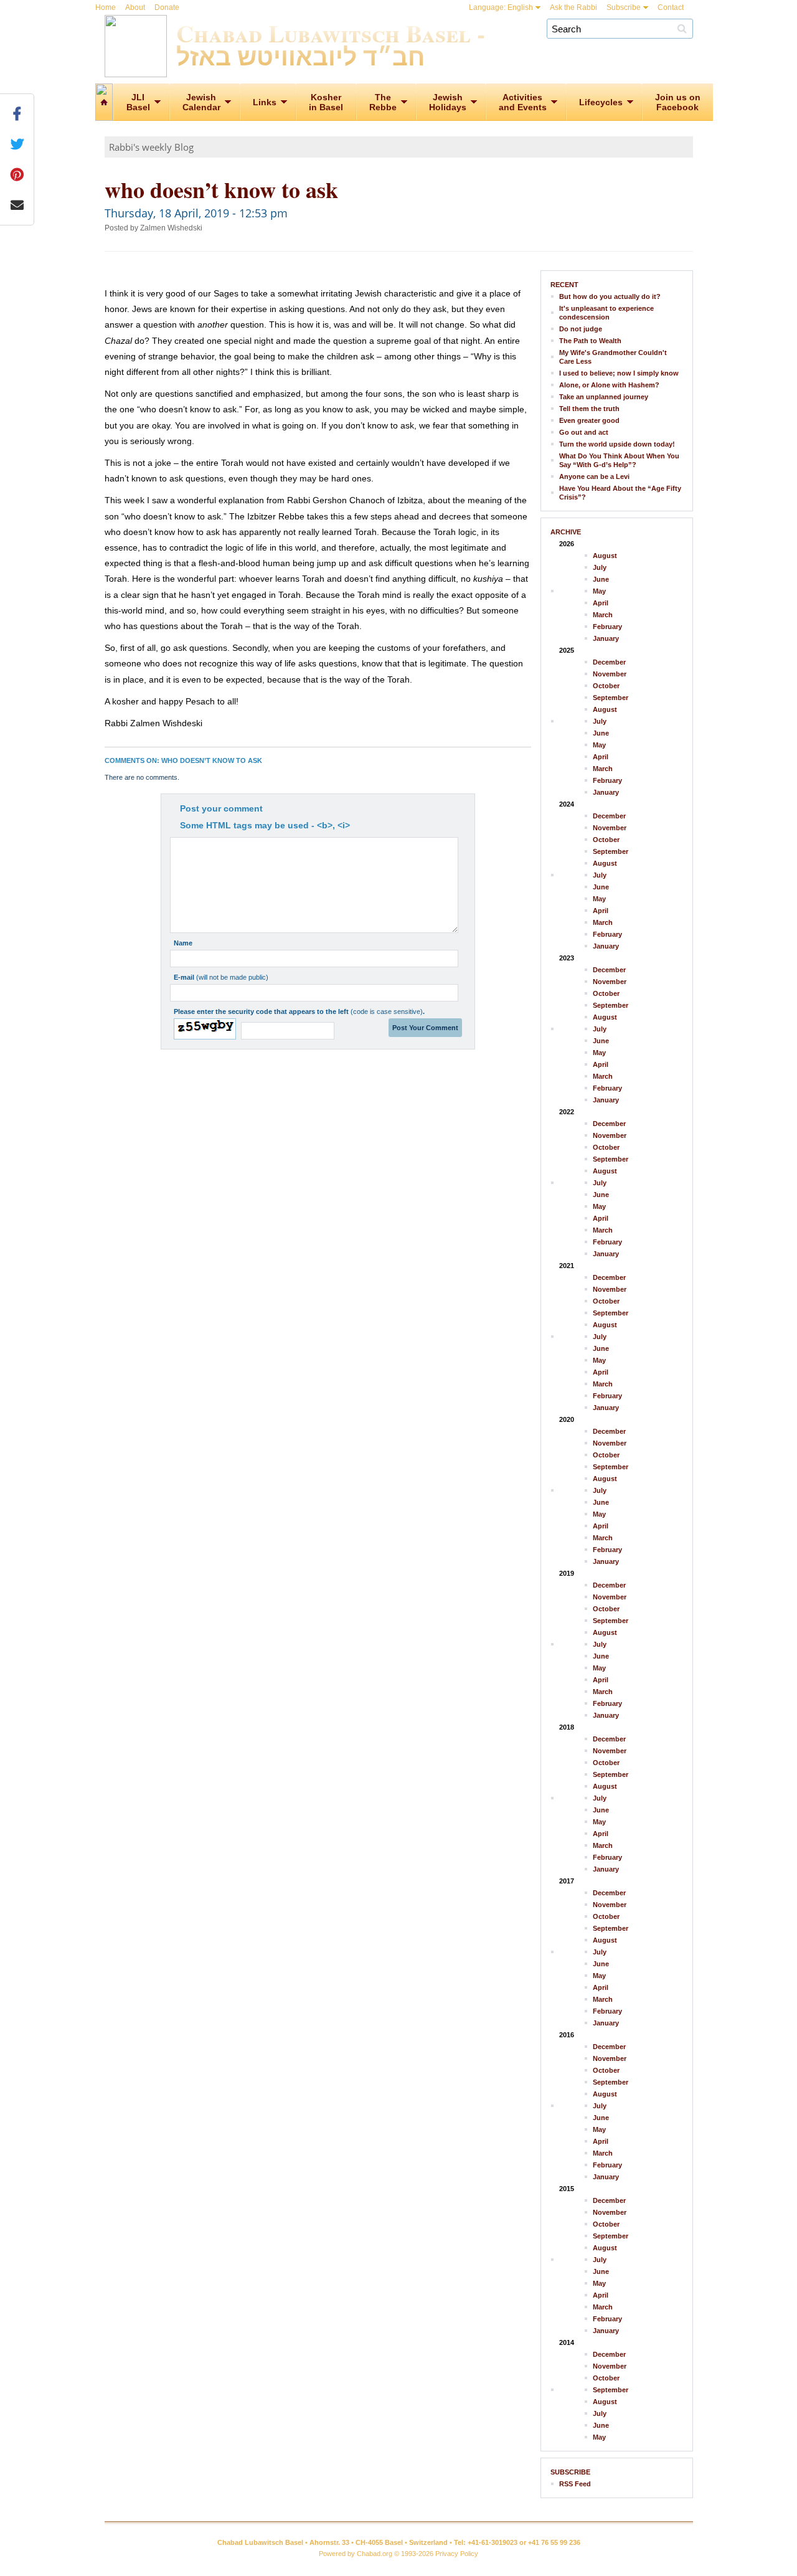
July (600, 567)
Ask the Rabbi (573, 7)
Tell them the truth (589, 409)
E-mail (221, 977)
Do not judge (581, 329)
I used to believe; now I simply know (619, 373)
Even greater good (589, 420)
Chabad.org (375, 2554)
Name (183, 943)
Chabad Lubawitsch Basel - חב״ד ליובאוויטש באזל (331, 44)
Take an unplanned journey (604, 397)
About (135, 7)
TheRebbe (383, 102)
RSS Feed (575, 2484)
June (601, 579)
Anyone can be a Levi (594, 476)
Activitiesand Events (523, 102)
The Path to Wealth (590, 341)
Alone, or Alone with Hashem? (609, 385)
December (609, 662)
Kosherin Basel (326, 102)
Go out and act (584, 432)
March (603, 615)
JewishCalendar (201, 102)
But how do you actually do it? (610, 296)
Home (106, 7)
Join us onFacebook (678, 102)
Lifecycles (601, 102)
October (606, 686)
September (611, 698)
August (605, 556)
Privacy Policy (457, 2554)
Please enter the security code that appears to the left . (299, 1011)
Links (265, 102)
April (601, 603)
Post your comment (221, 808)
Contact (671, 7)
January (606, 638)
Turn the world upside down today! (617, 444)
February (607, 627)
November (610, 674)
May (599, 591)
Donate (167, 7)
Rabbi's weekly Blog (151, 147)
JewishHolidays (448, 102)
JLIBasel (138, 102)
